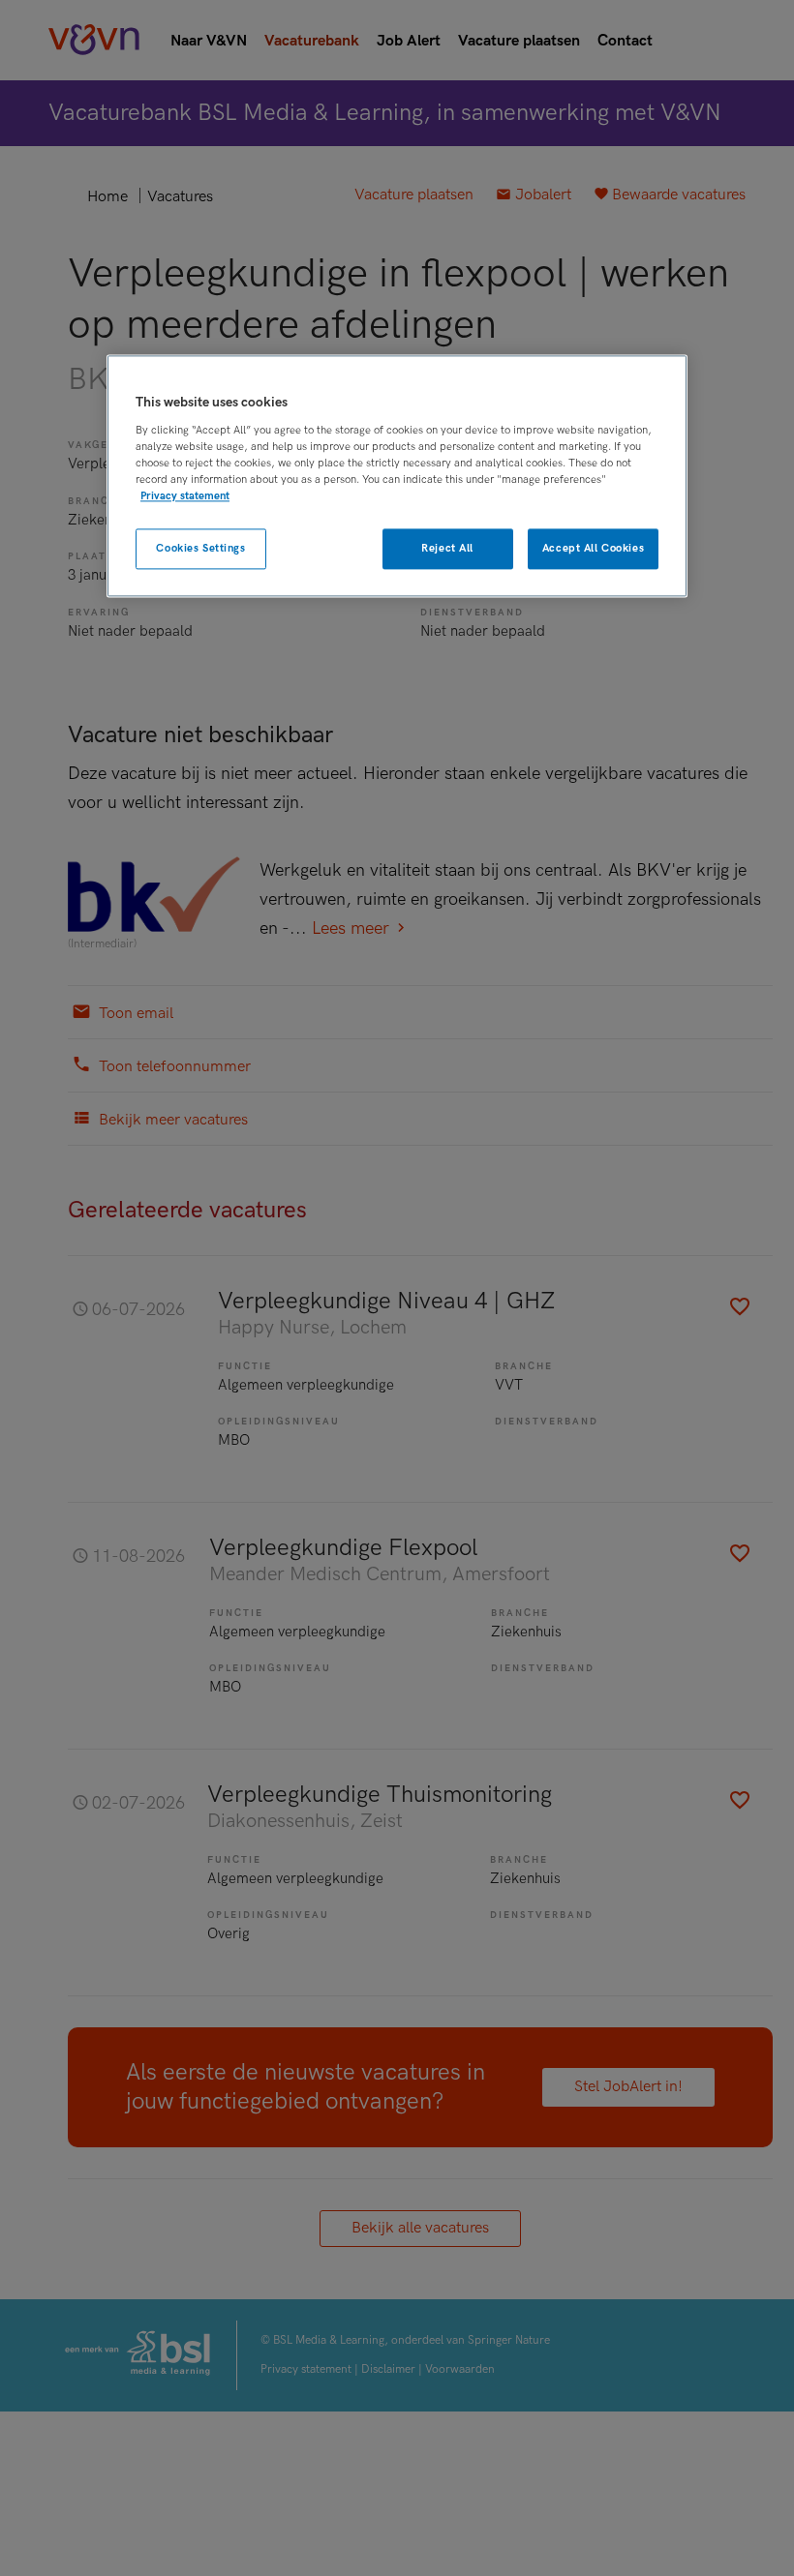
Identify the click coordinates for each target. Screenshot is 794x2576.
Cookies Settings (200, 549)
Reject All (447, 549)
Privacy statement (185, 497)
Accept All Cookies (593, 549)
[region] (397, 477)
